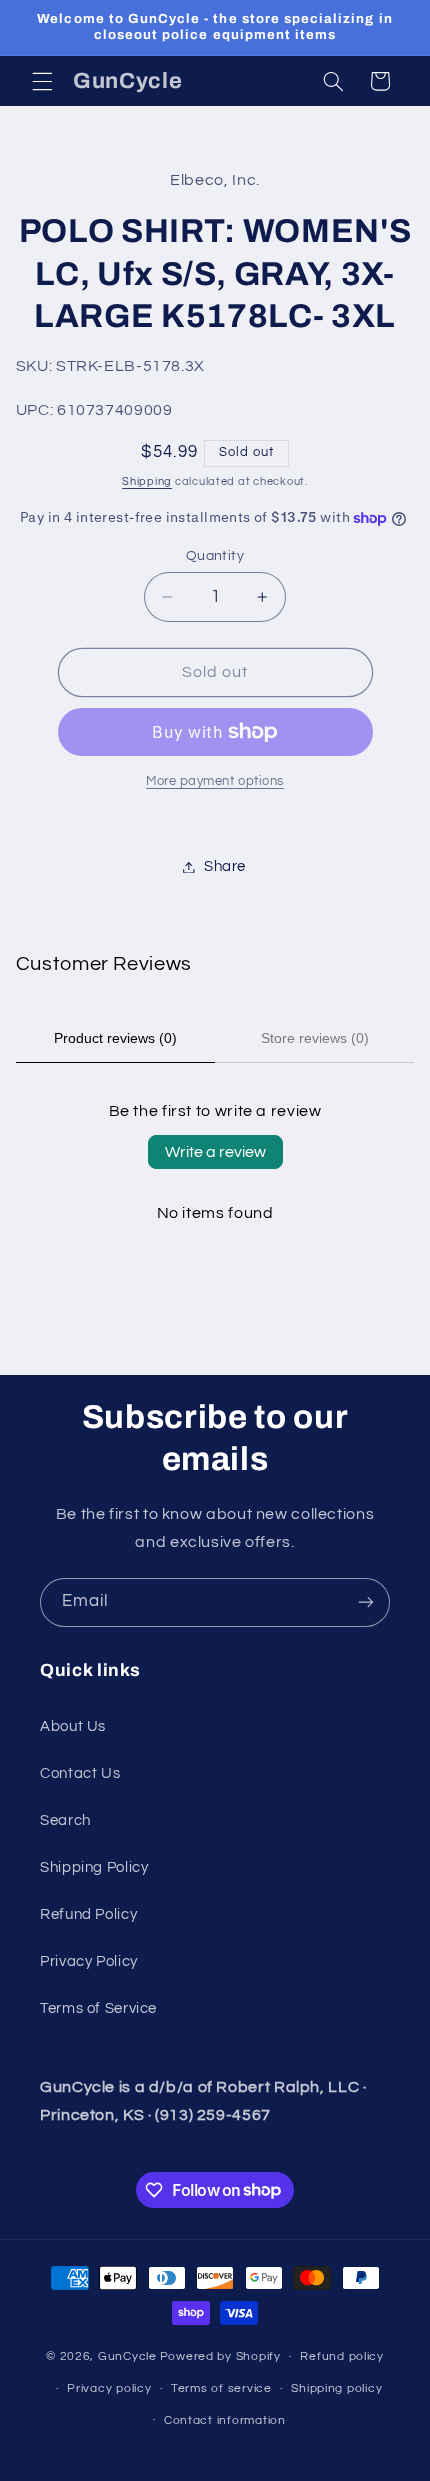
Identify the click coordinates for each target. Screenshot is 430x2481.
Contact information (225, 2420)
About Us (73, 1726)
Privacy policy (109, 2388)
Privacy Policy (89, 1961)
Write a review (215, 1152)
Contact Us (80, 1773)
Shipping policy (336, 2388)
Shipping (147, 481)
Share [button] (225, 866)
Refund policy (342, 2356)
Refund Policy (88, 1914)
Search (65, 1820)
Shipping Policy (94, 1867)
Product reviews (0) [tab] (115, 1038)
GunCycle (127, 2356)
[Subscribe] (366, 1602)
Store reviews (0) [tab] (315, 1038)
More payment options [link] (215, 781)
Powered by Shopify (220, 2356)
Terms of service (221, 2388)
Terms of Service (98, 2008)
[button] (42, 81)
